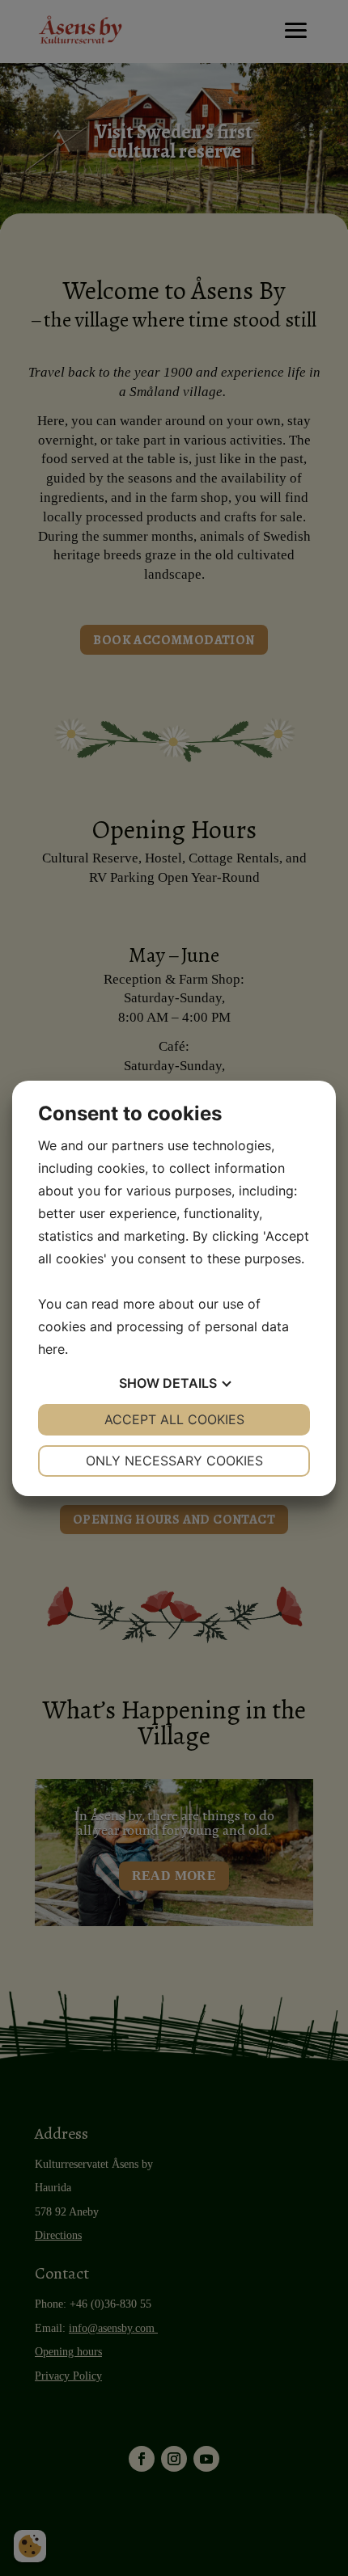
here (51, 1349)
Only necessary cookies (174, 1461)
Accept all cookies (174, 1419)
